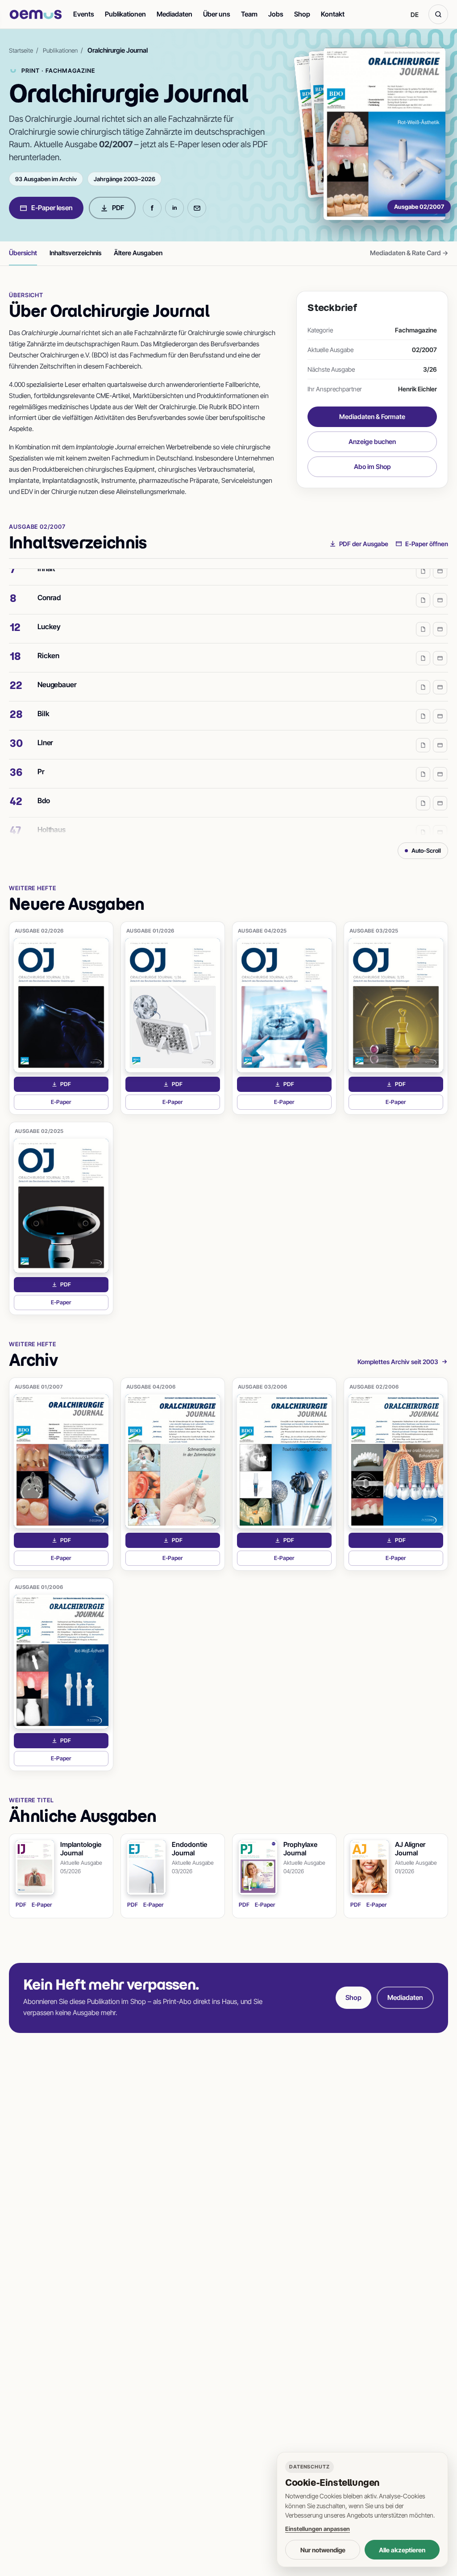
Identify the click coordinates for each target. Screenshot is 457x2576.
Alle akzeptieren (402, 2550)
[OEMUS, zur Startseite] (36, 15)
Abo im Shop (372, 467)
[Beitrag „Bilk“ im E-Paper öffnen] (440, 703)
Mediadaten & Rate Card (409, 253)
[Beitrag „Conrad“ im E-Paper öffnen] (440, 587)
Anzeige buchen (372, 442)
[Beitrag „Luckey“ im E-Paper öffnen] (440, 616)
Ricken (48, 643)
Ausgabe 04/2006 (151, 1387)
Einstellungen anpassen (318, 2529)
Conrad (49, 585)
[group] (228, 702)
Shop (302, 14)
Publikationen (125, 14)
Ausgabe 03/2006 (263, 1387)
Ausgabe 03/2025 (374, 931)
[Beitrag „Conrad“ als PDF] (423, 587)
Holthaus (52, 817)
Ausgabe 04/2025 (262, 931)
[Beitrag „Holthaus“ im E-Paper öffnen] (440, 819)
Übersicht (23, 253)
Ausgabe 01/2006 (39, 1587)
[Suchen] (438, 14)
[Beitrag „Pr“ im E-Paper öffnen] (440, 761)
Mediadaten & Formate (372, 417)
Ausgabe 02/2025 (39, 1131)
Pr (41, 759)
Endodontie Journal (189, 1849)
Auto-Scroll (426, 850)
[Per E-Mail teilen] (197, 208)
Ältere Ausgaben (138, 253)
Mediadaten (174, 14)
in (174, 208)
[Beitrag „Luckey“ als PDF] (423, 616)
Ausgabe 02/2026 (39, 931)
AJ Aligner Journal (410, 1849)
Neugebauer (57, 672)
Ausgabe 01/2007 (39, 1387)
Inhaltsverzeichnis (75, 253)
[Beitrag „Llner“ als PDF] (423, 732)
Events (84, 14)
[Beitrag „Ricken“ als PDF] (423, 645)
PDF (118, 208)
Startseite (21, 50)
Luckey (49, 614)
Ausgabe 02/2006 (374, 1387)
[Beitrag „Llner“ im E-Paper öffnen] (440, 732)
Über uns (217, 14)
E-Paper (80, 1104)
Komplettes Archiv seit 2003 (398, 1362)
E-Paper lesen (52, 208)
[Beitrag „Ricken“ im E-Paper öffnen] (440, 645)
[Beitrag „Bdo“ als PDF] (423, 790)
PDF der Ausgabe (364, 544)
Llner (45, 730)
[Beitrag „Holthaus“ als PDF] (423, 819)
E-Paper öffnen (427, 544)
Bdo (44, 788)
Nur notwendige (323, 2550)
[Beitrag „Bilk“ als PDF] (423, 703)
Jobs (276, 14)
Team (249, 14)
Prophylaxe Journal (300, 1849)
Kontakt (333, 14)
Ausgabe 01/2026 (150, 931)
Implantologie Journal (81, 1849)
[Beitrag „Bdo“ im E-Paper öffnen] (440, 790)
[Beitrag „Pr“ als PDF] (423, 761)
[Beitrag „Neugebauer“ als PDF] (423, 674)
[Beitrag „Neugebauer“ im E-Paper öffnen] (440, 674)
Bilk (43, 701)
